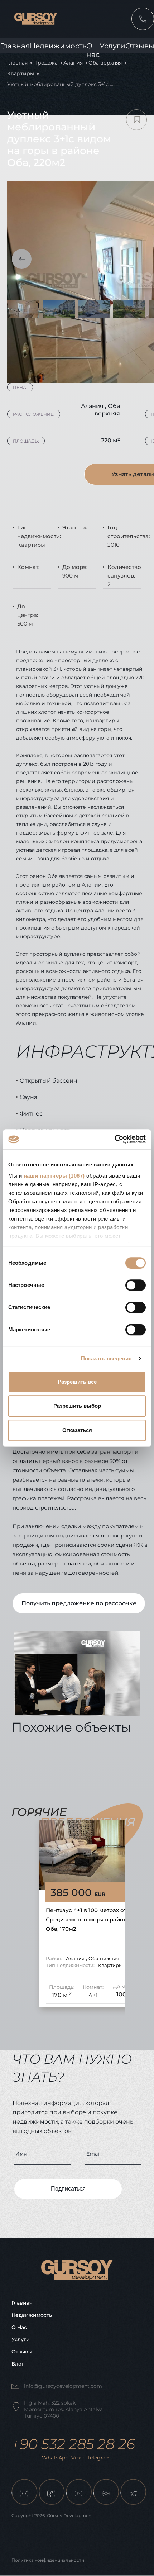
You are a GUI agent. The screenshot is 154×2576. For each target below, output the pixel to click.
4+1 (93, 1995)
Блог (18, 2364)
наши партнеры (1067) (54, 1176)
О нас (19, 2327)
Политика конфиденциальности (48, 2560)
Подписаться (68, 2189)
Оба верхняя (105, 63)
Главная (15, 46)
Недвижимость (58, 46)
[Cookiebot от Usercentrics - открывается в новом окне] (114, 1139)
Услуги (112, 46)
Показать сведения (107, 1358)
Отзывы (22, 2352)
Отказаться (77, 1430)
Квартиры (21, 73)
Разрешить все (77, 1382)
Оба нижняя (104, 1958)
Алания (73, 63)
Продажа (45, 63)
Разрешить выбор (77, 1406)
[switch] (136, 1285)
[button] (22, 259)
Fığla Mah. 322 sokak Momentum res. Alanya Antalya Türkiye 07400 (63, 2409)
